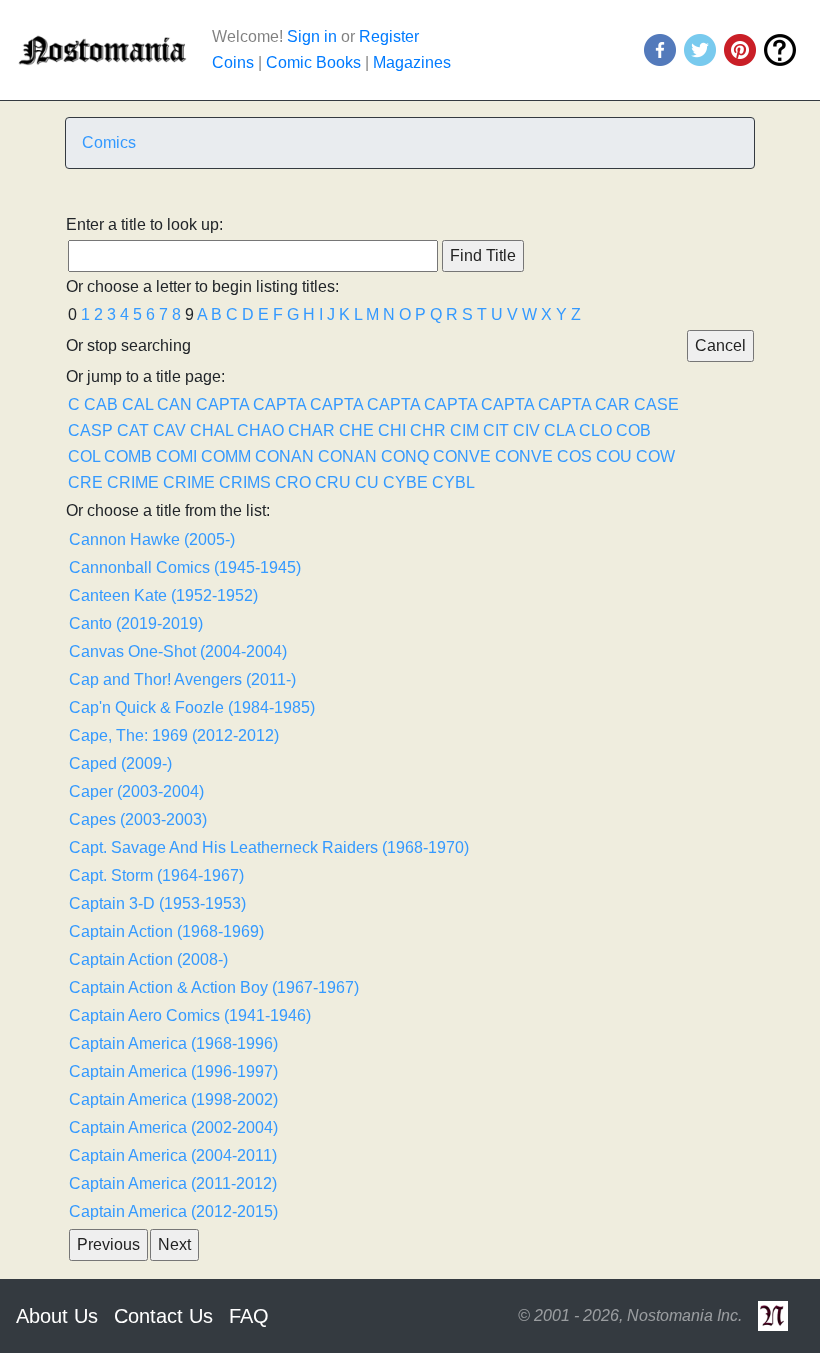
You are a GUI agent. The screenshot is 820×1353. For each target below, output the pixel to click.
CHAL (211, 430)
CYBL (453, 482)
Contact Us (163, 1316)
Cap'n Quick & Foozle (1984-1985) (192, 707)
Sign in (312, 36)
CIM (464, 430)
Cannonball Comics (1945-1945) (185, 567)
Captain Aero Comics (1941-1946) (190, 1015)
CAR (612, 404)
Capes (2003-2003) (138, 819)
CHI (392, 430)
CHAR (311, 430)
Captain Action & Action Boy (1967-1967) (214, 987)
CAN (174, 404)
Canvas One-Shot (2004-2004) (178, 651)
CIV (526, 430)
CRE (85, 482)
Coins (233, 62)
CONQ (405, 456)
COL (84, 456)
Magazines (412, 62)
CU (367, 482)
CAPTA (222, 404)
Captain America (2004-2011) (173, 1155)
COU (614, 456)
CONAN (284, 456)
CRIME (133, 482)
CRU (333, 482)
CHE (356, 430)
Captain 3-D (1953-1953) (157, 903)
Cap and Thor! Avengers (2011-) (182, 679)
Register (389, 36)
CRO (293, 482)
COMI (176, 456)
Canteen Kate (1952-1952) (163, 595)
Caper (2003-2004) (136, 791)
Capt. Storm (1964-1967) (156, 875)
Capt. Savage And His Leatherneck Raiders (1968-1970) (269, 847)
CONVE (462, 456)
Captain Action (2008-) (148, 959)
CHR (428, 430)
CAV (169, 430)
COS (574, 456)
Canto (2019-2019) (136, 623)
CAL (137, 404)
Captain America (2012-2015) (173, 1211)
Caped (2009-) (120, 763)
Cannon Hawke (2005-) (152, 539)
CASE (656, 404)
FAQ (249, 1316)
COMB (128, 456)
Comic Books (313, 62)
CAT (133, 430)
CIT (496, 430)
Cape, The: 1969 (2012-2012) (174, 735)
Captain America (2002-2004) (173, 1127)
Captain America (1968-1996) (173, 1043)
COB (633, 430)
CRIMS (245, 482)
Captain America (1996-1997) (173, 1071)
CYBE (405, 482)
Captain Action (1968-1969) (166, 931)
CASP (90, 430)
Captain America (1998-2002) (173, 1099)
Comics (109, 142)
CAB (101, 404)
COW (655, 456)
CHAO (260, 430)
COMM (226, 456)
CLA (559, 430)
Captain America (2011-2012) (173, 1183)
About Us (57, 1316)
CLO (595, 430)
